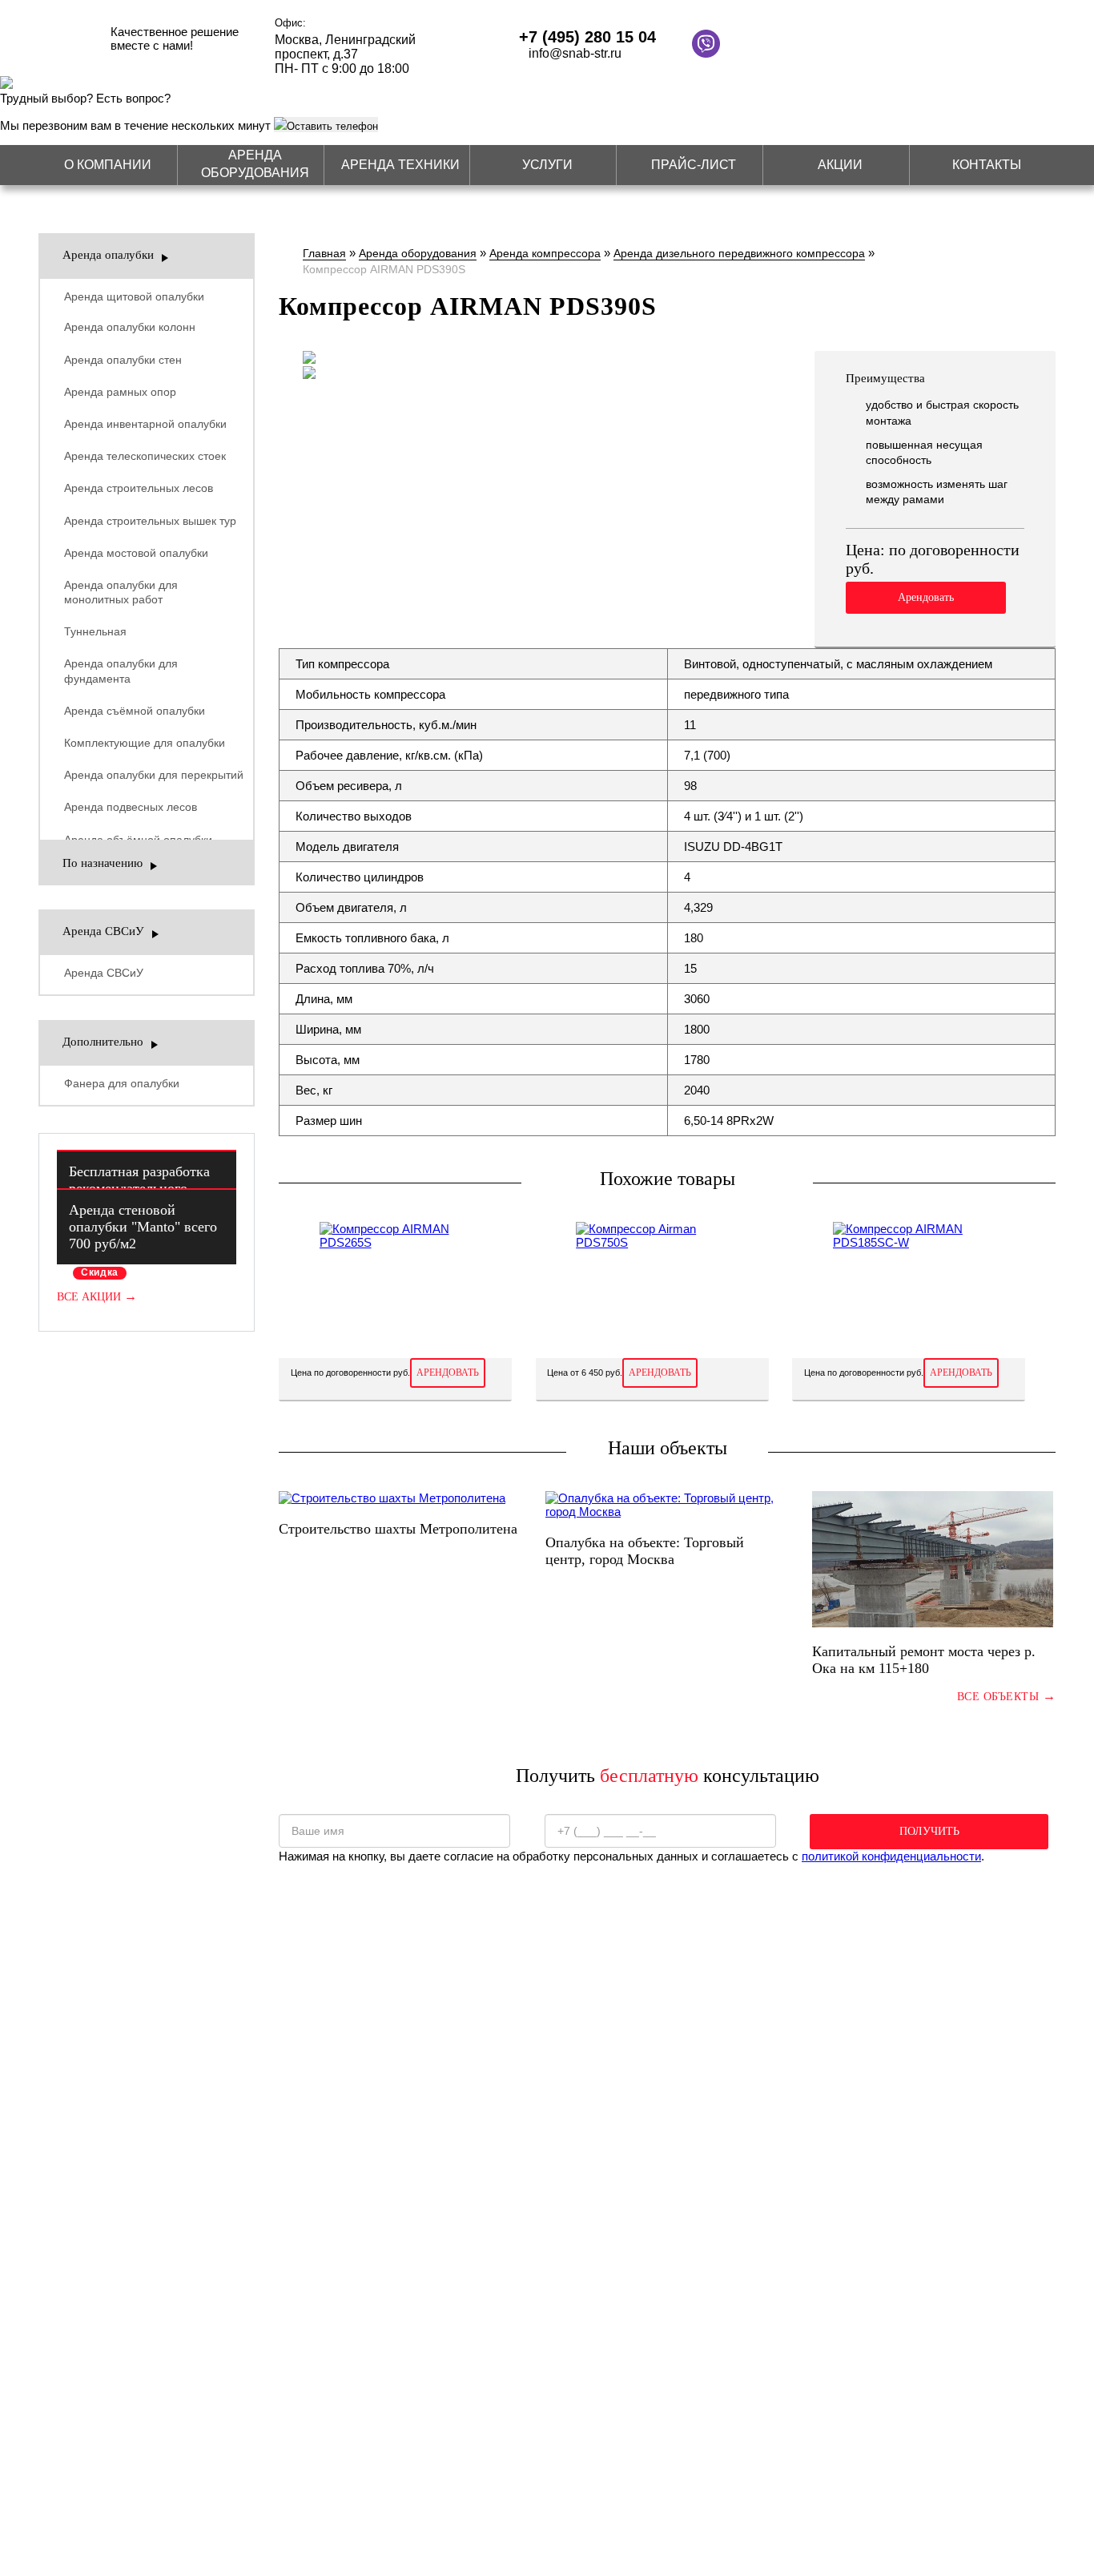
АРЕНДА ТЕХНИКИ (400, 165)
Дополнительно (103, 1042)
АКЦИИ (840, 165)
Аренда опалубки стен (123, 360)
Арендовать (926, 597)
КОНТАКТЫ (987, 165)
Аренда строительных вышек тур (150, 521)
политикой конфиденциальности (891, 1856)
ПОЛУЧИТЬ (929, 1831)
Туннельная (95, 631)
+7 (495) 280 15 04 (587, 37)
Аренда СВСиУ (103, 931)
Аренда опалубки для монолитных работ (121, 592)
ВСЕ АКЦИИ (97, 1297)
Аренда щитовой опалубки (134, 296)
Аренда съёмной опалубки (135, 711)
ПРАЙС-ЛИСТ (694, 165)
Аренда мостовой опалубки (136, 553)
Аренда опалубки (108, 255)
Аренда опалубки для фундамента (121, 671)
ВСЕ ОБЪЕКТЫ (1006, 1696)
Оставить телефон (332, 126)
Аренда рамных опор (120, 392)
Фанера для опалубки (122, 1083)
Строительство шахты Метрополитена (398, 1529)
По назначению (103, 863)
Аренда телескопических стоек (145, 456)
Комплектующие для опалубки (145, 743)
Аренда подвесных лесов (131, 807)
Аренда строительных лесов (139, 488)
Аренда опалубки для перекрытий (154, 775)
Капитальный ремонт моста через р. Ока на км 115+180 (924, 1660)
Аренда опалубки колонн (130, 327)
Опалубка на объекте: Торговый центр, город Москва (645, 1551)
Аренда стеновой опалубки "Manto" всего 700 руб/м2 (143, 1227)
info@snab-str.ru (575, 53)
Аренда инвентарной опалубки (145, 424)
